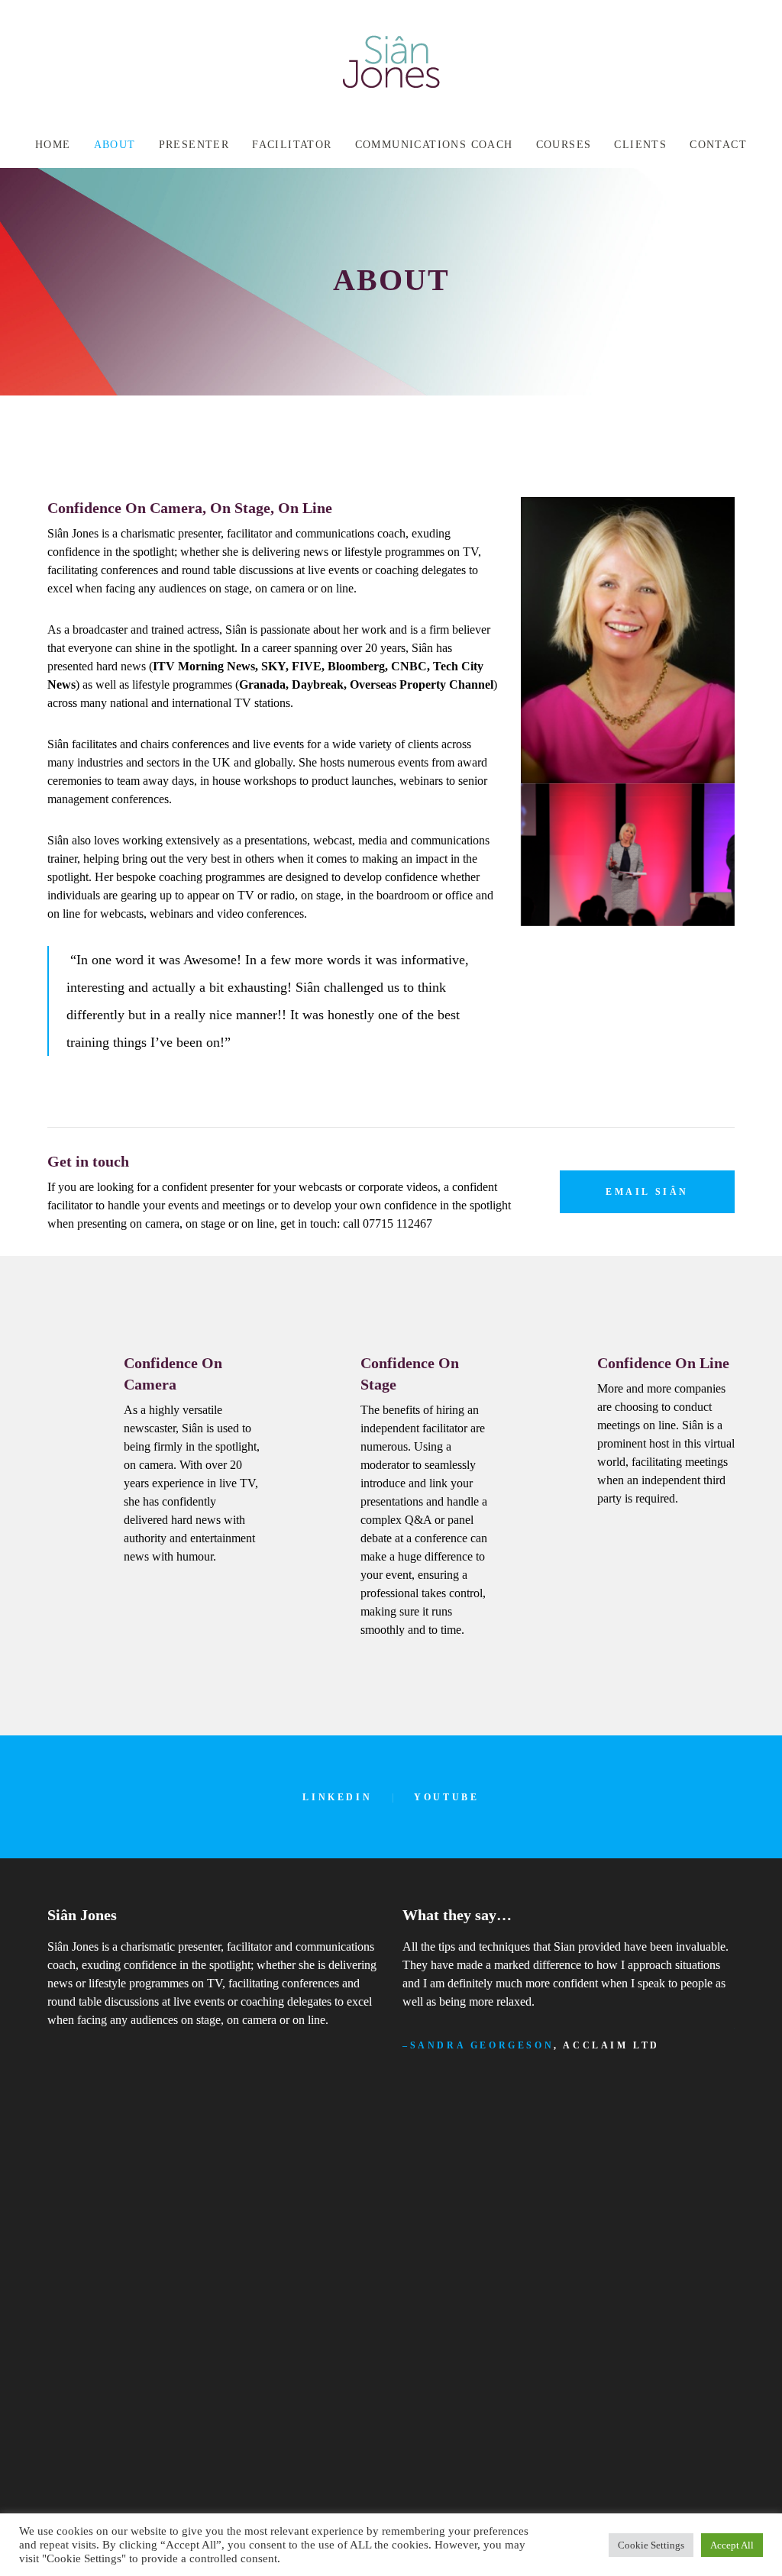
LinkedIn (337, 1797)
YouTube (446, 1797)
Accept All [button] (732, 2545)
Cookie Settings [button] (651, 2545)
